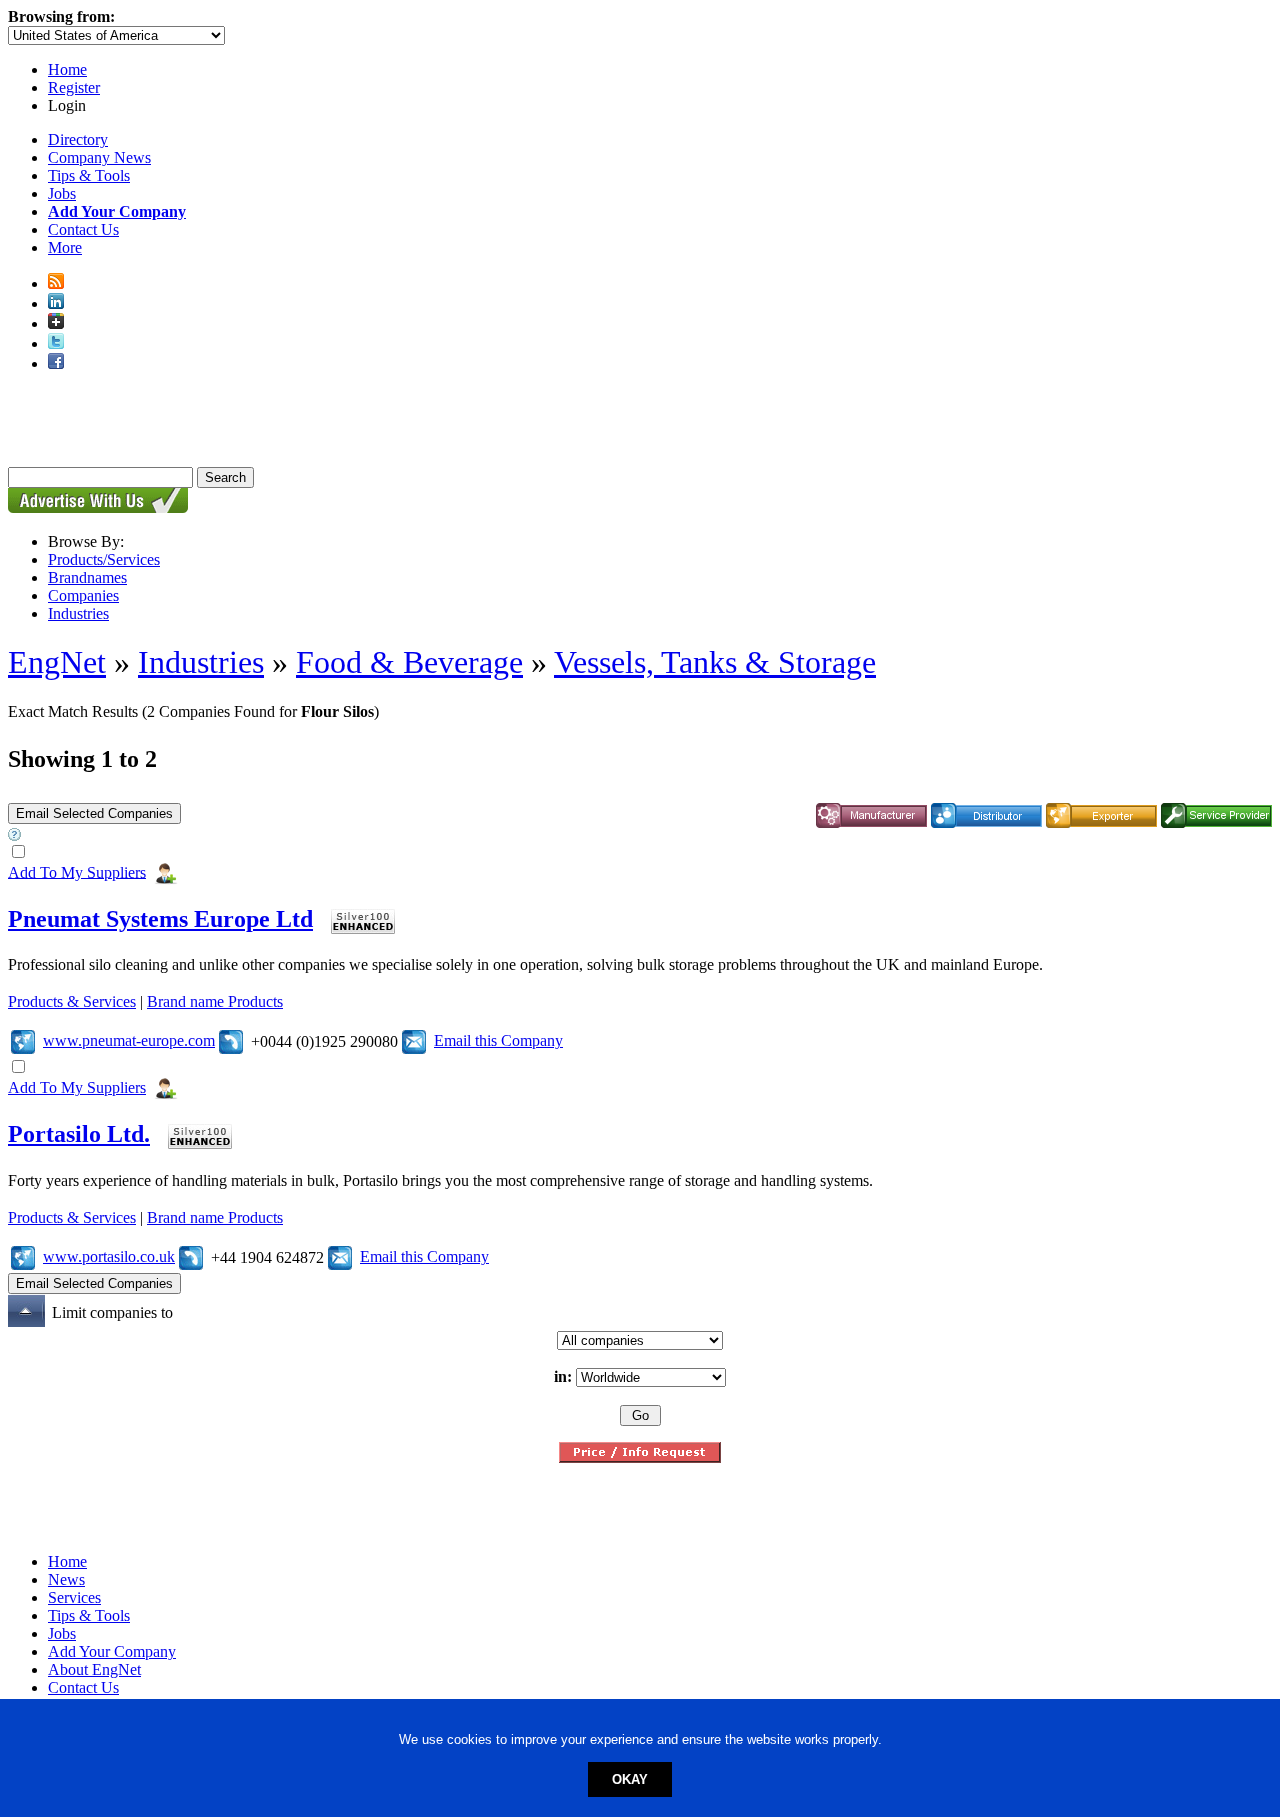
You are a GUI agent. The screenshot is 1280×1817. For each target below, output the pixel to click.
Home (67, 69)
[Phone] (231, 1040)
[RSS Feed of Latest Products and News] (56, 283)
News (66, 1579)
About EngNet (94, 1669)
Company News (99, 157)
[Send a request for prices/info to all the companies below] (640, 1457)
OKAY (630, 1779)
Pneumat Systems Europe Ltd (160, 919)
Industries (78, 613)
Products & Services (72, 1001)
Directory (78, 139)
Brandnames (87, 577)
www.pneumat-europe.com (129, 1040)
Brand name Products (215, 1001)
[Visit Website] (23, 1040)
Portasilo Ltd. (79, 1134)
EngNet (57, 662)
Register (74, 87)
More (65, 247)
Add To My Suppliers (77, 871)
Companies (83, 595)
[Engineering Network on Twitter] (56, 343)
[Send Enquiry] (414, 1040)
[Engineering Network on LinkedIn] (56, 303)
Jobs (62, 193)
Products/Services (104, 559)
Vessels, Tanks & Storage (715, 662)
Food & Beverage (409, 662)
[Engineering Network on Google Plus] (56, 323)
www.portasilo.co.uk (109, 1256)
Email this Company (498, 1040)
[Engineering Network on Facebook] (56, 363)
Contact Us (83, 229)
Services (74, 1597)
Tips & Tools (89, 175)
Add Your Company (112, 1651)
